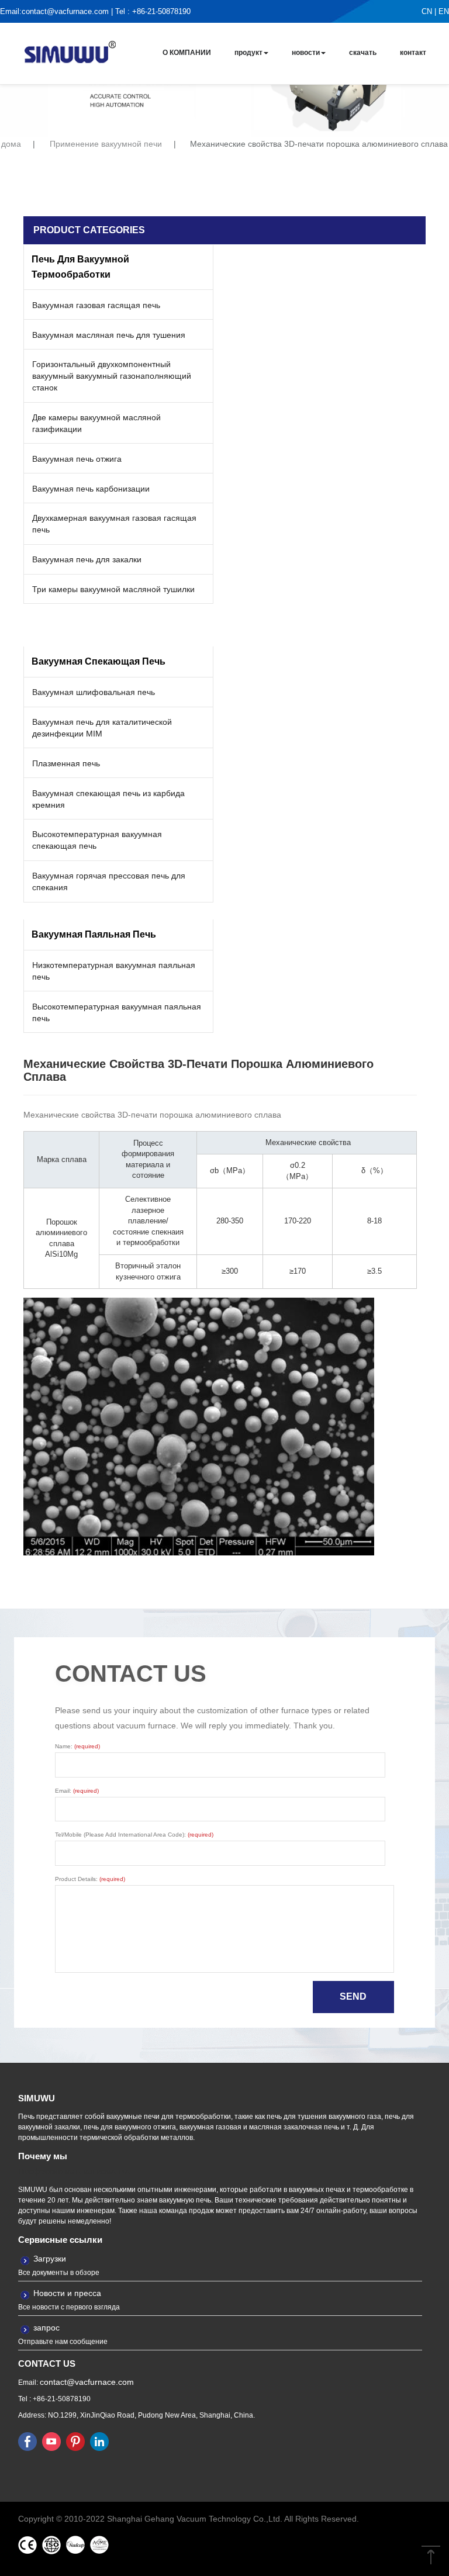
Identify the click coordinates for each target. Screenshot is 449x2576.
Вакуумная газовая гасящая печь (96, 305)
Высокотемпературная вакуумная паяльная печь (117, 1012)
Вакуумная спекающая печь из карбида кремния (108, 799)
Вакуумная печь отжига (77, 459)
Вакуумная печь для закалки (87, 559)
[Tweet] (51, 2441)
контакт (413, 53)
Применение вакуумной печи (106, 144)
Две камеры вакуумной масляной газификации (96, 423)
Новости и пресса (67, 2293)
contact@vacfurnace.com (65, 11)
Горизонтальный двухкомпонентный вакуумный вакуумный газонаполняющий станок (112, 376)
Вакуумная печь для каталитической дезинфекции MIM (102, 728)
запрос (46, 2328)
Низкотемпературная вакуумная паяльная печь (114, 971)
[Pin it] (75, 2441)
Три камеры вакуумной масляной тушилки (113, 589)
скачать (363, 53)
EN (444, 11)
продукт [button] (248, 53)
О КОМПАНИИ (187, 53)
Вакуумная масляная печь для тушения (109, 335)
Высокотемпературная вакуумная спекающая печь (97, 840)
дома (11, 144)
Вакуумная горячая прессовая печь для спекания (109, 881)
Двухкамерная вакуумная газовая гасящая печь (114, 524)
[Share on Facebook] (27, 2441)
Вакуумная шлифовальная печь (94, 692)
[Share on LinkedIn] (99, 2441)
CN (427, 11)
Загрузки (50, 2259)
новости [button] (306, 53)
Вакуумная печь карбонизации (91, 489)
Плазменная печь (66, 763)
